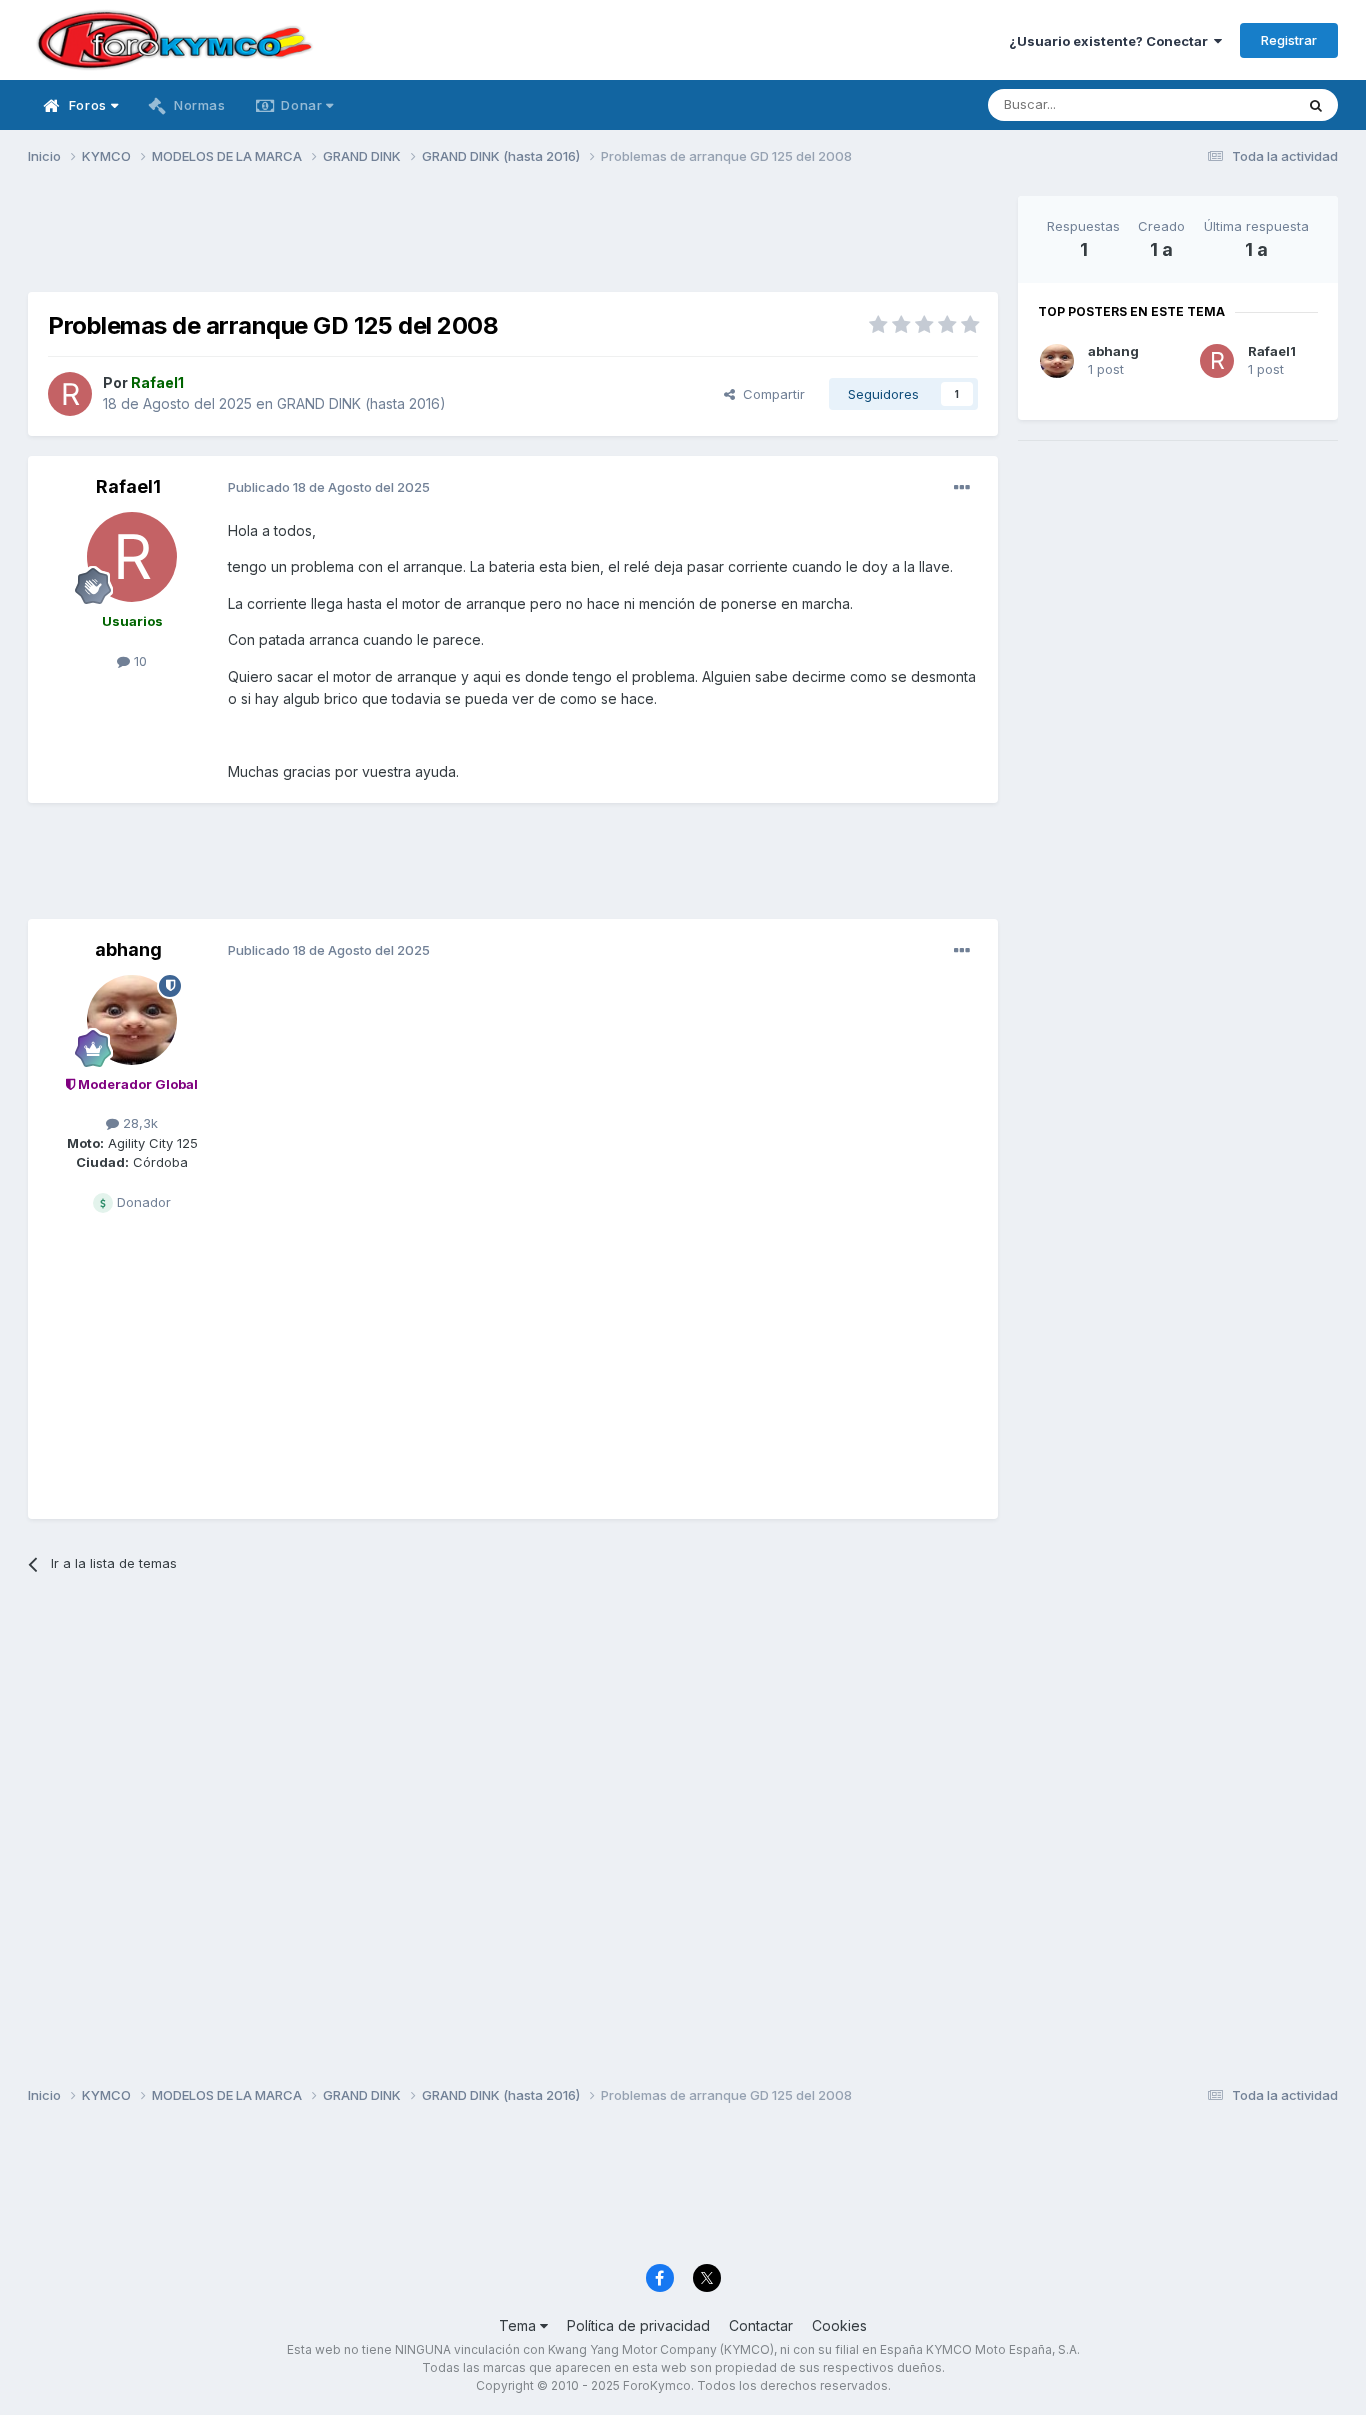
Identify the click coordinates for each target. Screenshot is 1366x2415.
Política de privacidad (638, 2325)
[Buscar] (1316, 105)
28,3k (138, 1123)
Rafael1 (128, 486)
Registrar (1289, 40)
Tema (519, 2325)
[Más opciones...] (962, 488)
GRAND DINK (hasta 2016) (361, 403)
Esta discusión (1224, 104)
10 (138, 661)
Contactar (761, 2325)
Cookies (839, 2325)
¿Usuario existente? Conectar (1111, 41)
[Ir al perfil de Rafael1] (70, 394)
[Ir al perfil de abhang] (132, 1020)
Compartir (770, 394)
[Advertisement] (513, 241)
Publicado (329, 487)
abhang (128, 949)
